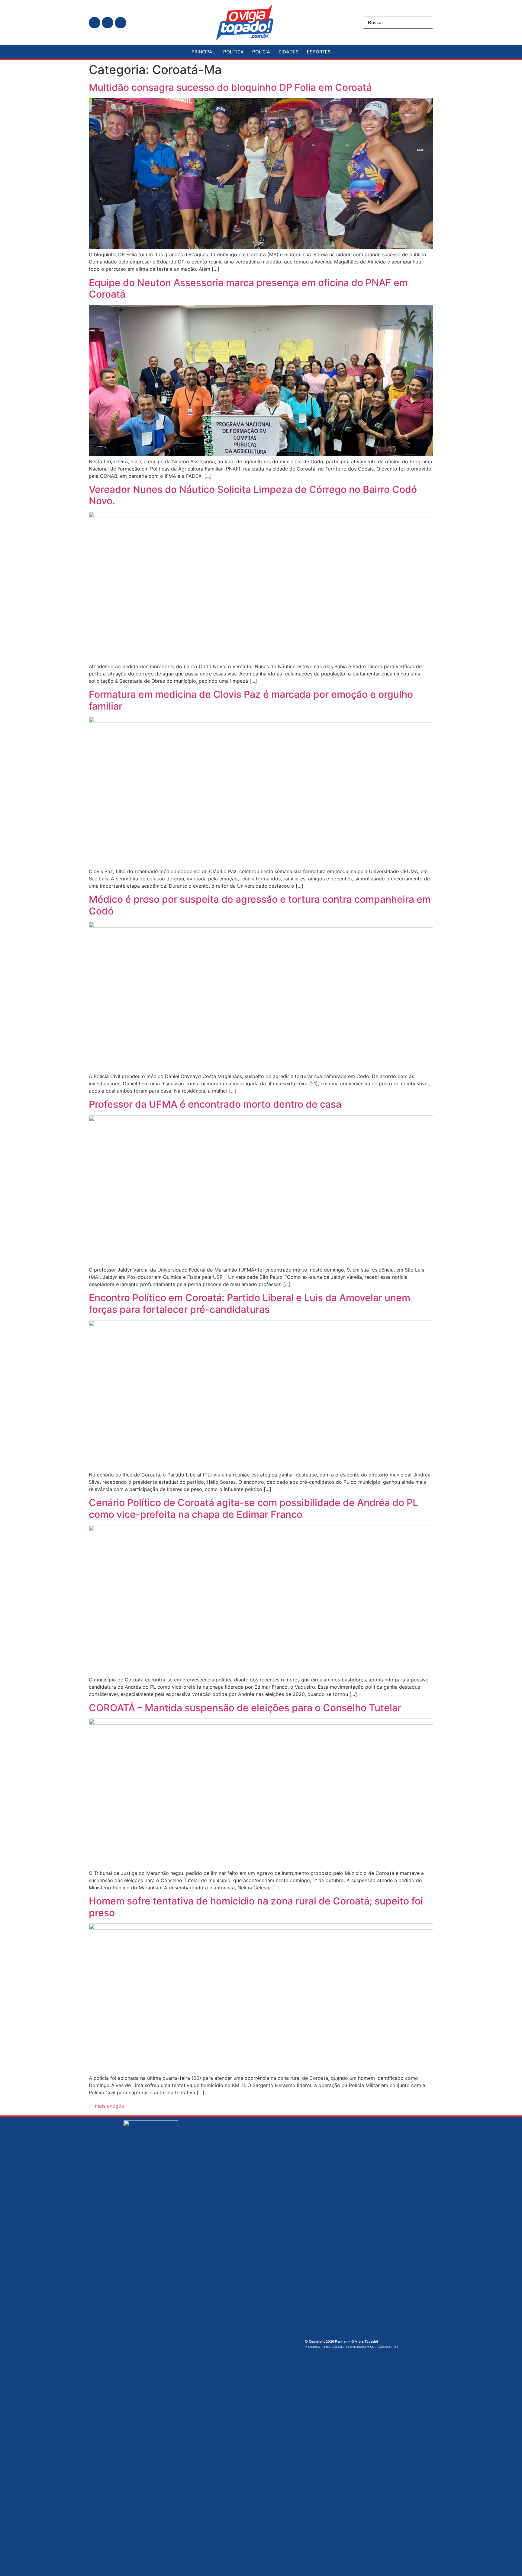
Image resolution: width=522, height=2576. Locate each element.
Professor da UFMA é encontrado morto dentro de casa (215, 1104)
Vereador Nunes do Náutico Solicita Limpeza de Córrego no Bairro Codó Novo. (253, 495)
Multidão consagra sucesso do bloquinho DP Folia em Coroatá (230, 87)
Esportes (319, 52)
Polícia (261, 52)
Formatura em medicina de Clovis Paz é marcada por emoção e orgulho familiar (251, 700)
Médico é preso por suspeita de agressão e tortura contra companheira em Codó (260, 905)
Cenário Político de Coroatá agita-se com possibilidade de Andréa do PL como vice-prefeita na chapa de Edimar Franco (253, 1508)
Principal (203, 52)
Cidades (288, 52)
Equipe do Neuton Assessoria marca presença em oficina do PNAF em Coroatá (248, 288)
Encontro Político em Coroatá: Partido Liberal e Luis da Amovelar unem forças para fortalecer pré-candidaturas (250, 1303)
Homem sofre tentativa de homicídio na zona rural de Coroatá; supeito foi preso (256, 1907)
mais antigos (106, 2106)
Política (234, 52)
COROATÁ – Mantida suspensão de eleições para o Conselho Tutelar (245, 1708)
